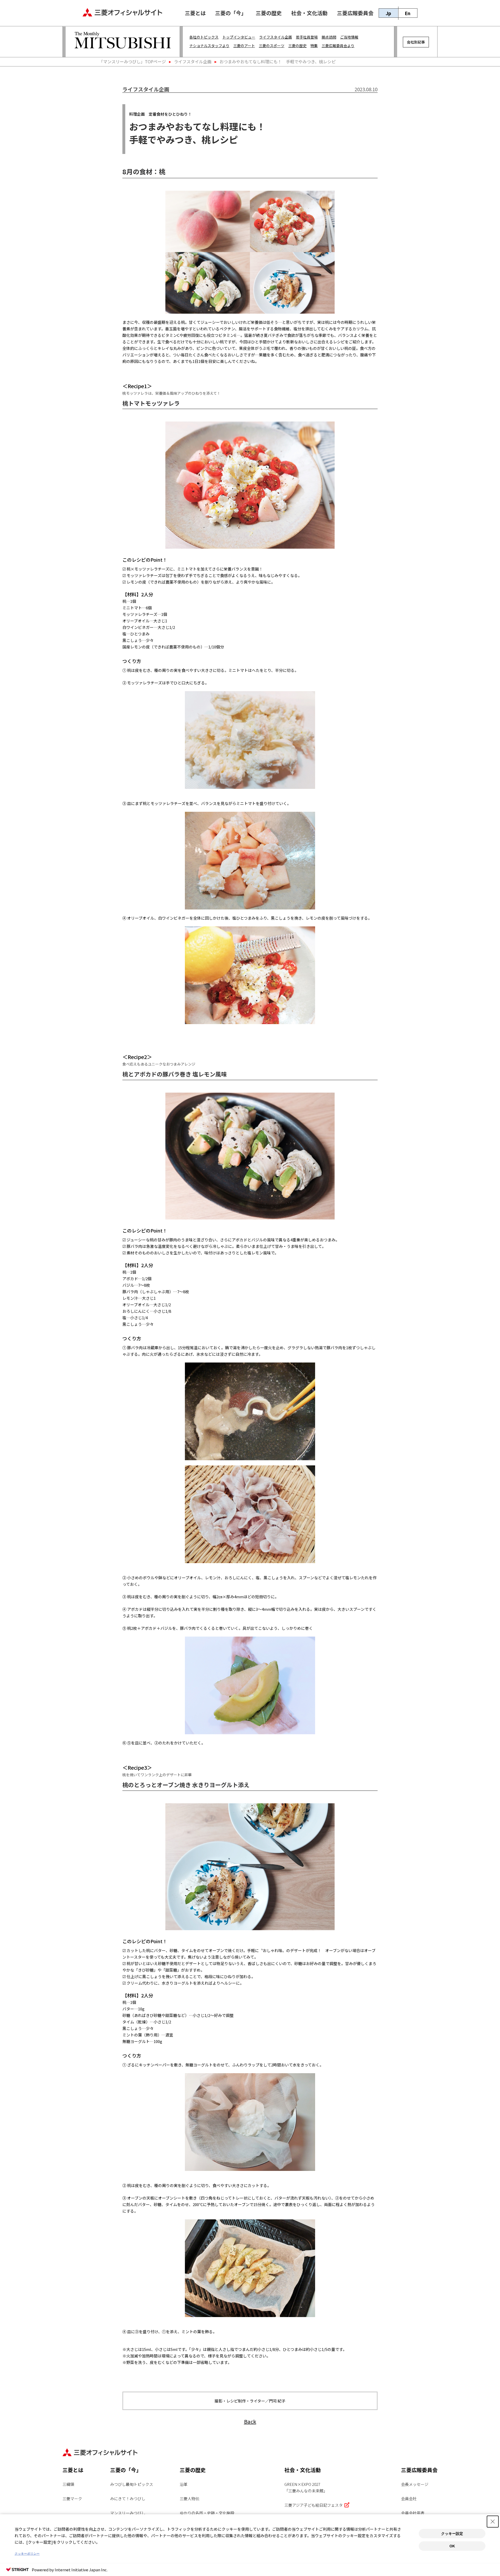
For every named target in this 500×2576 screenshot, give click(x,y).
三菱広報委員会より (338, 46)
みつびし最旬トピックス (132, 2484)
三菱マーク (72, 2498)
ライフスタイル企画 (276, 37)
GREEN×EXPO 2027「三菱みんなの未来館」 (306, 2487)
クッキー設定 (452, 2534)
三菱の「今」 (231, 13)
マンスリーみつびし (128, 2513)
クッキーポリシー (27, 2554)
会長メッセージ (415, 2484)
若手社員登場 (307, 37)
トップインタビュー (239, 37)
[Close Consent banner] (493, 2522)
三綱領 (68, 2484)
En (408, 13)
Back (250, 2421)
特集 (314, 46)
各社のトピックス (204, 37)
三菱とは (195, 13)
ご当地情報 (349, 37)
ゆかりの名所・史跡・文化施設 (207, 2513)
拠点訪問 (329, 37)
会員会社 (409, 2498)
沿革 (184, 2484)
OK (452, 2546)
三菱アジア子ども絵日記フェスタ (314, 2505)
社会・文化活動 (309, 13)
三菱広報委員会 (355, 13)
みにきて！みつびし (128, 2498)
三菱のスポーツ (272, 46)
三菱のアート (244, 46)
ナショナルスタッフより (209, 46)
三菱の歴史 (269, 13)
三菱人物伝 (189, 2498)
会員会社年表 (413, 2513)
